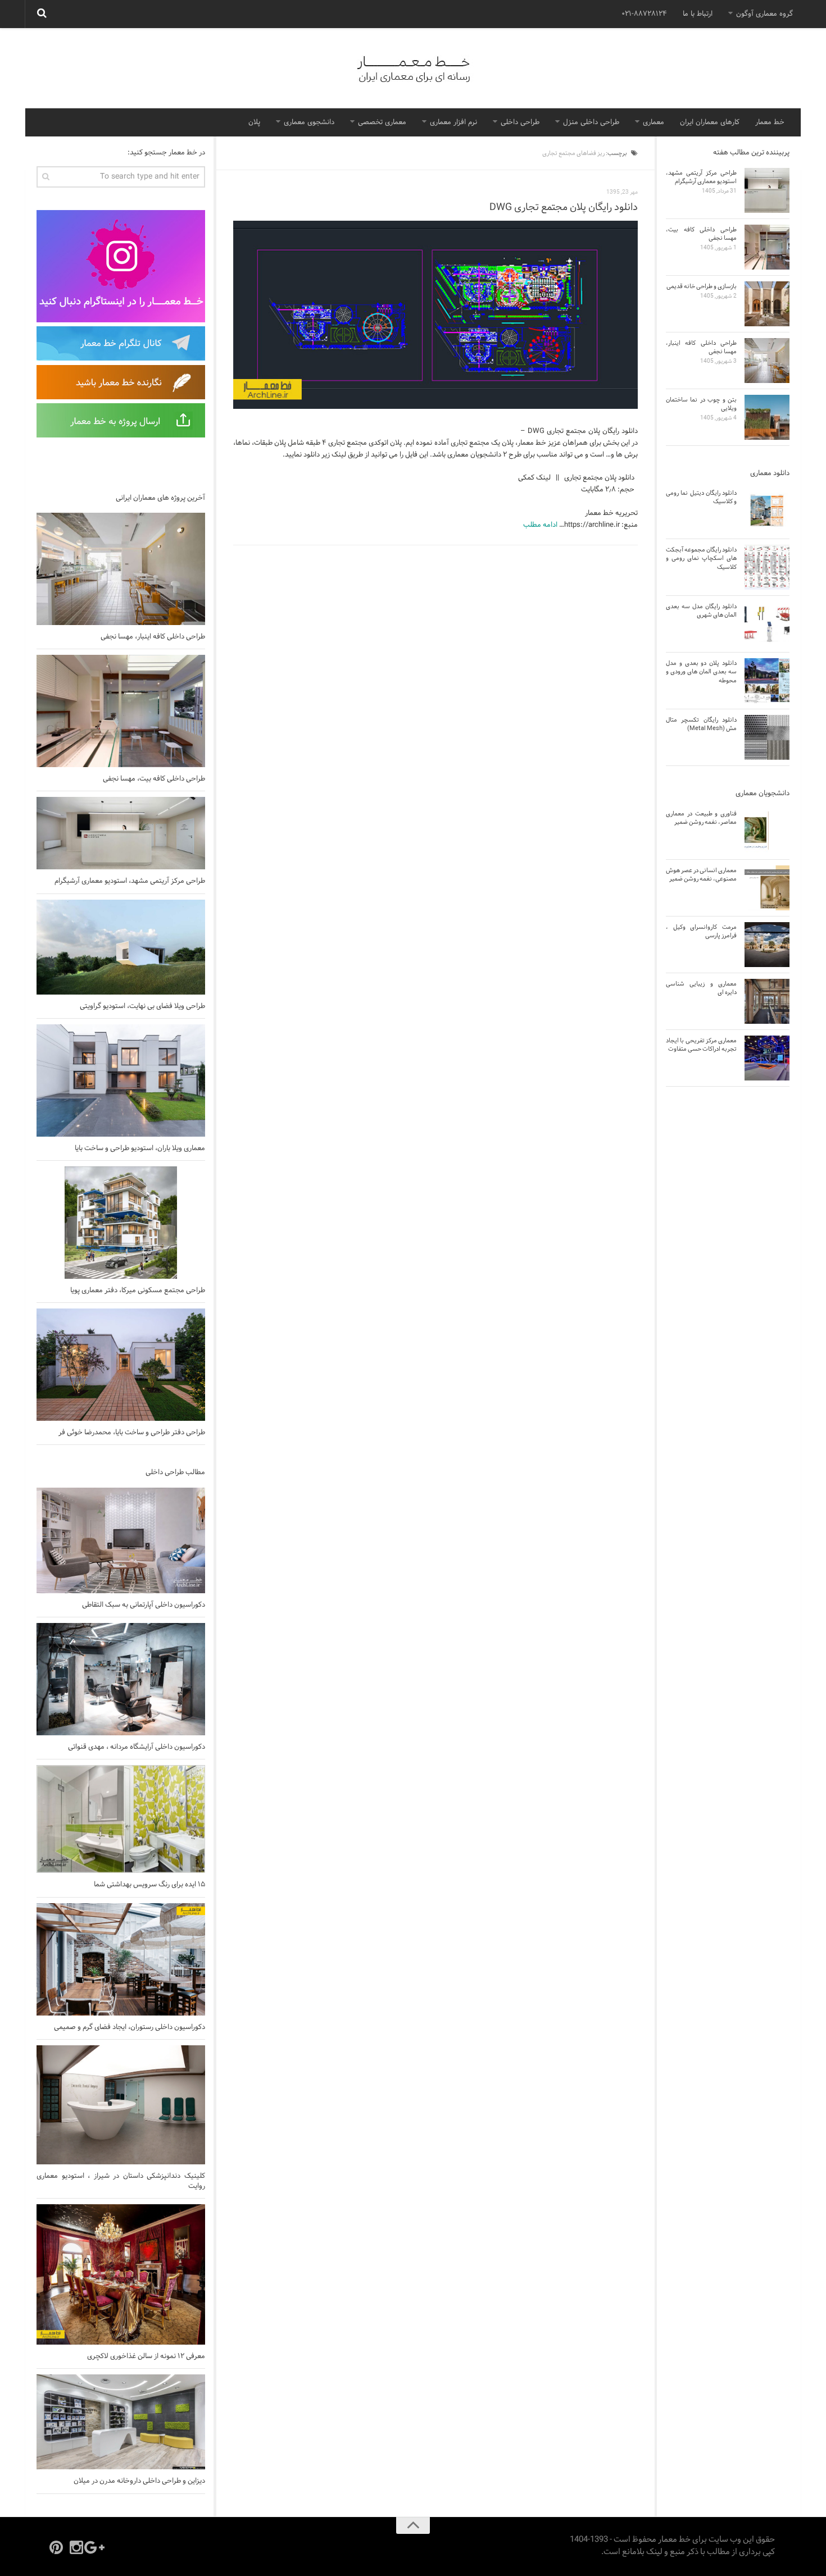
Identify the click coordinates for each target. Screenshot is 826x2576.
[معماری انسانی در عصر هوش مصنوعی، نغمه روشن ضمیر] (767, 888)
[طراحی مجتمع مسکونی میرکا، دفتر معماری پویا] (121, 1223)
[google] (97, 2547)
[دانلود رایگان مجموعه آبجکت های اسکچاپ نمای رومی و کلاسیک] (767, 567)
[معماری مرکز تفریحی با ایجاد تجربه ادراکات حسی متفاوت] (767, 1058)
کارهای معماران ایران (710, 122)
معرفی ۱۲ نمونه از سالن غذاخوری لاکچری (146, 2356)
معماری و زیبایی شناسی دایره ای (701, 988)
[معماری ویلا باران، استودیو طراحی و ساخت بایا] (121, 1080)
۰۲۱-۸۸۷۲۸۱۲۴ (644, 14)
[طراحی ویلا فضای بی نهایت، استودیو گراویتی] (121, 947)
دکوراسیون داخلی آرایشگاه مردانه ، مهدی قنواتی (137, 1747)
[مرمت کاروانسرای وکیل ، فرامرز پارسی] (767, 945)
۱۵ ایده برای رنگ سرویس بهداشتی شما (149, 1885)
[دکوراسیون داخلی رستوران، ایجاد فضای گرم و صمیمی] (121, 1959)
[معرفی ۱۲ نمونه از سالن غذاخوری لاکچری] (121, 2274)
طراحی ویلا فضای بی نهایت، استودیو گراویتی (142, 1006)
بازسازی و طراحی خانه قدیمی (702, 286)
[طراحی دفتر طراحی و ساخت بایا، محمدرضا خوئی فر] (121, 1365)
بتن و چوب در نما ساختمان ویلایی (701, 404)
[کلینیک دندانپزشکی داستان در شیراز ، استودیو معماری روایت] (121, 2105)
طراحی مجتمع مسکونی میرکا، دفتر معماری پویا (138, 1291)
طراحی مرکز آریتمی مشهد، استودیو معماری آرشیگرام (130, 881)
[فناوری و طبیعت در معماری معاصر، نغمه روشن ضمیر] (767, 831)
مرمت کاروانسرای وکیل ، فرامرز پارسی (701, 931)
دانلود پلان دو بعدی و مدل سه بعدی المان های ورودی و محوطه (701, 672)
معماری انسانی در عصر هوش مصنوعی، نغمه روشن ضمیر (701, 875)
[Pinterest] (56, 2547)
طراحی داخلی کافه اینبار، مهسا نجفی (153, 637)
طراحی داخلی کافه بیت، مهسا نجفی (154, 779)
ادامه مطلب (540, 525)
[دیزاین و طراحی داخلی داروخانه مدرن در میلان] (121, 2422)
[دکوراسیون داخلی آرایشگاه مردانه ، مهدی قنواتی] (121, 1679)
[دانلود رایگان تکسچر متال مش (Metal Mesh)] (767, 737)
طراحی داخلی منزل (591, 122)
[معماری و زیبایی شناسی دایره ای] (767, 1001)
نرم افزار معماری (453, 122)
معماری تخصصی (382, 122)
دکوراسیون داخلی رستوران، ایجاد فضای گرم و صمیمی (130, 2027)
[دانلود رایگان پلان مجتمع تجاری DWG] (435, 315)
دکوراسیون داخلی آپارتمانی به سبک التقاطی (144, 1605)
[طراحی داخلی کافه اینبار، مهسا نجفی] (121, 569)
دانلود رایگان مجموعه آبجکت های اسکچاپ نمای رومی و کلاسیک (701, 558)
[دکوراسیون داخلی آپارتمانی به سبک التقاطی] (121, 1540)
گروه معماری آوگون (764, 14)
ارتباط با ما (698, 14)
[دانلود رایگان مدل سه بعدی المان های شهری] (767, 624)
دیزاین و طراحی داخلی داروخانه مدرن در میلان (139, 2481)
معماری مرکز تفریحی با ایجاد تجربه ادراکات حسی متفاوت (701, 1045)
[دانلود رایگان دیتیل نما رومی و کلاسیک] (767, 510)
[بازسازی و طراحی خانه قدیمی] (767, 304)
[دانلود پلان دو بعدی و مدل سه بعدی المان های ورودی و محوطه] (767, 681)
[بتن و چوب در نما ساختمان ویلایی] (767, 417)
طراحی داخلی (520, 122)
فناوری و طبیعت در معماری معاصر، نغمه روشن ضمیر (701, 818)
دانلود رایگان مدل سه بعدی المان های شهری (701, 611)
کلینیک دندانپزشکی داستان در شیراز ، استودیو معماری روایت (121, 2181)
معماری (653, 122)
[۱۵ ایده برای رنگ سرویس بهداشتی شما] (121, 1819)
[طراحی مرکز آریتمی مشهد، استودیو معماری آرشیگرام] (121, 833)
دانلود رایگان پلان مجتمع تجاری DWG (564, 208)
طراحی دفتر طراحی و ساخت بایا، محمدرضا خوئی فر (132, 1433)
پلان (254, 122)
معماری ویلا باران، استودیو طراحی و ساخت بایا (140, 1148)
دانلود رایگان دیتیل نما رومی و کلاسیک (701, 497)
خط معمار (770, 122)
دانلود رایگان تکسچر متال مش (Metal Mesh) (701, 724)
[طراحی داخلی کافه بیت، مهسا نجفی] (121, 711)
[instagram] (76, 2547)
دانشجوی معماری (309, 122)
